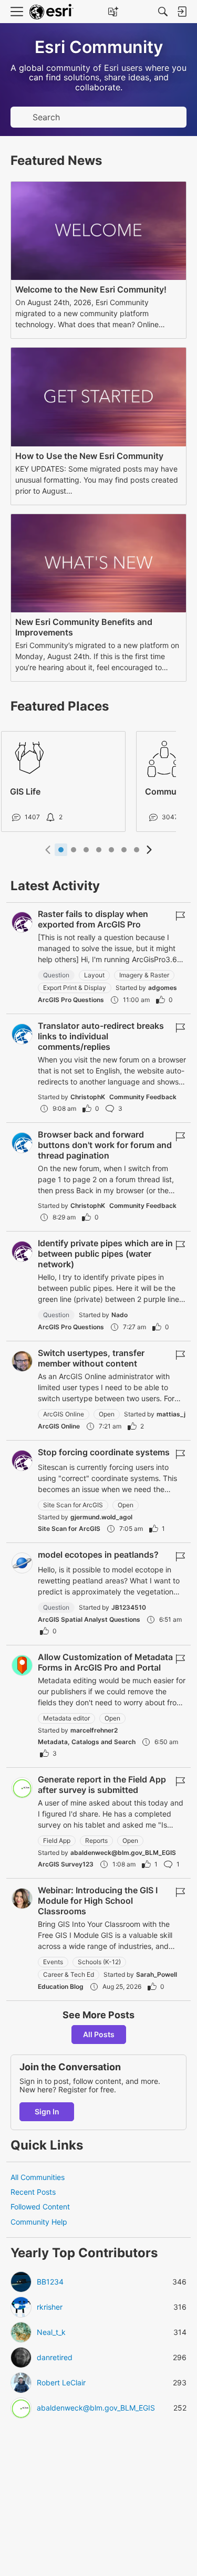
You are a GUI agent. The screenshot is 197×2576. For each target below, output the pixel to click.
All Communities (38, 2177)
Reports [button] (96, 1840)
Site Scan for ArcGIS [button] (73, 1505)
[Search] (163, 12)
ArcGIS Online (59, 1426)
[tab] (61, 850)
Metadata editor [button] (66, 1718)
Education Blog (61, 1986)
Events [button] (53, 1962)
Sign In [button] (47, 2111)
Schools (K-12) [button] (99, 1962)
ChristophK (88, 1097)
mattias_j (171, 1414)
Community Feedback (143, 1097)
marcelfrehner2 (94, 1730)
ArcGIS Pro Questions (71, 1000)
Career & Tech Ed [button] (69, 1974)
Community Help (39, 2222)
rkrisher (50, 2307)
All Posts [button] (99, 2034)
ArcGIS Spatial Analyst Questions (89, 1619)
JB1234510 (129, 1607)
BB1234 (50, 2282)
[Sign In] (182, 12)
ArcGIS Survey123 (66, 1864)
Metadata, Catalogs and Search (87, 1742)
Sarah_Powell (157, 1974)
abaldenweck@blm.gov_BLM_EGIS (123, 1853)
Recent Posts (33, 2192)
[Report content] (180, 916)
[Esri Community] (51, 12)
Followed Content (40, 2207)
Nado (120, 1315)
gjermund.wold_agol (101, 1517)
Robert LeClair (61, 2383)
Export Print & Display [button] (75, 988)
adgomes (163, 988)
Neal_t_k (51, 2332)
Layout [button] (94, 975)
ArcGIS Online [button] (64, 1414)
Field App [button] (57, 1840)
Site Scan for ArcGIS (69, 1529)
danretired (55, 2358)
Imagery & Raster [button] (144, 975)
